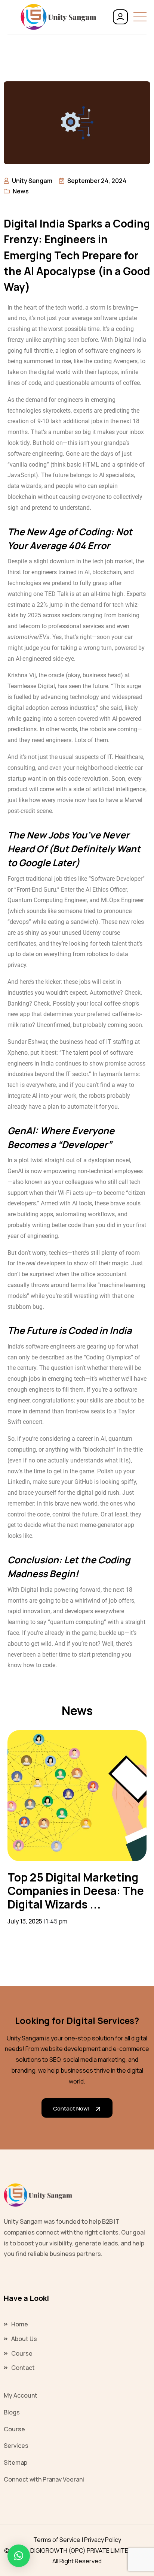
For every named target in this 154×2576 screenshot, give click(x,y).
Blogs (12, 2412)
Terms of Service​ (57, 2540)
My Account (21, 2395)
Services (16, 2446)
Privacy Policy (103, 2540)
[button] (19, 2556)
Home (20, 2324)
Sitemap (16, 2462)
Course (22, 2353)
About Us (24, 2339)
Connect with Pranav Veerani (44, 2479)
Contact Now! (71, 2108)
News (21, 191)
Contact (23, 2368)
